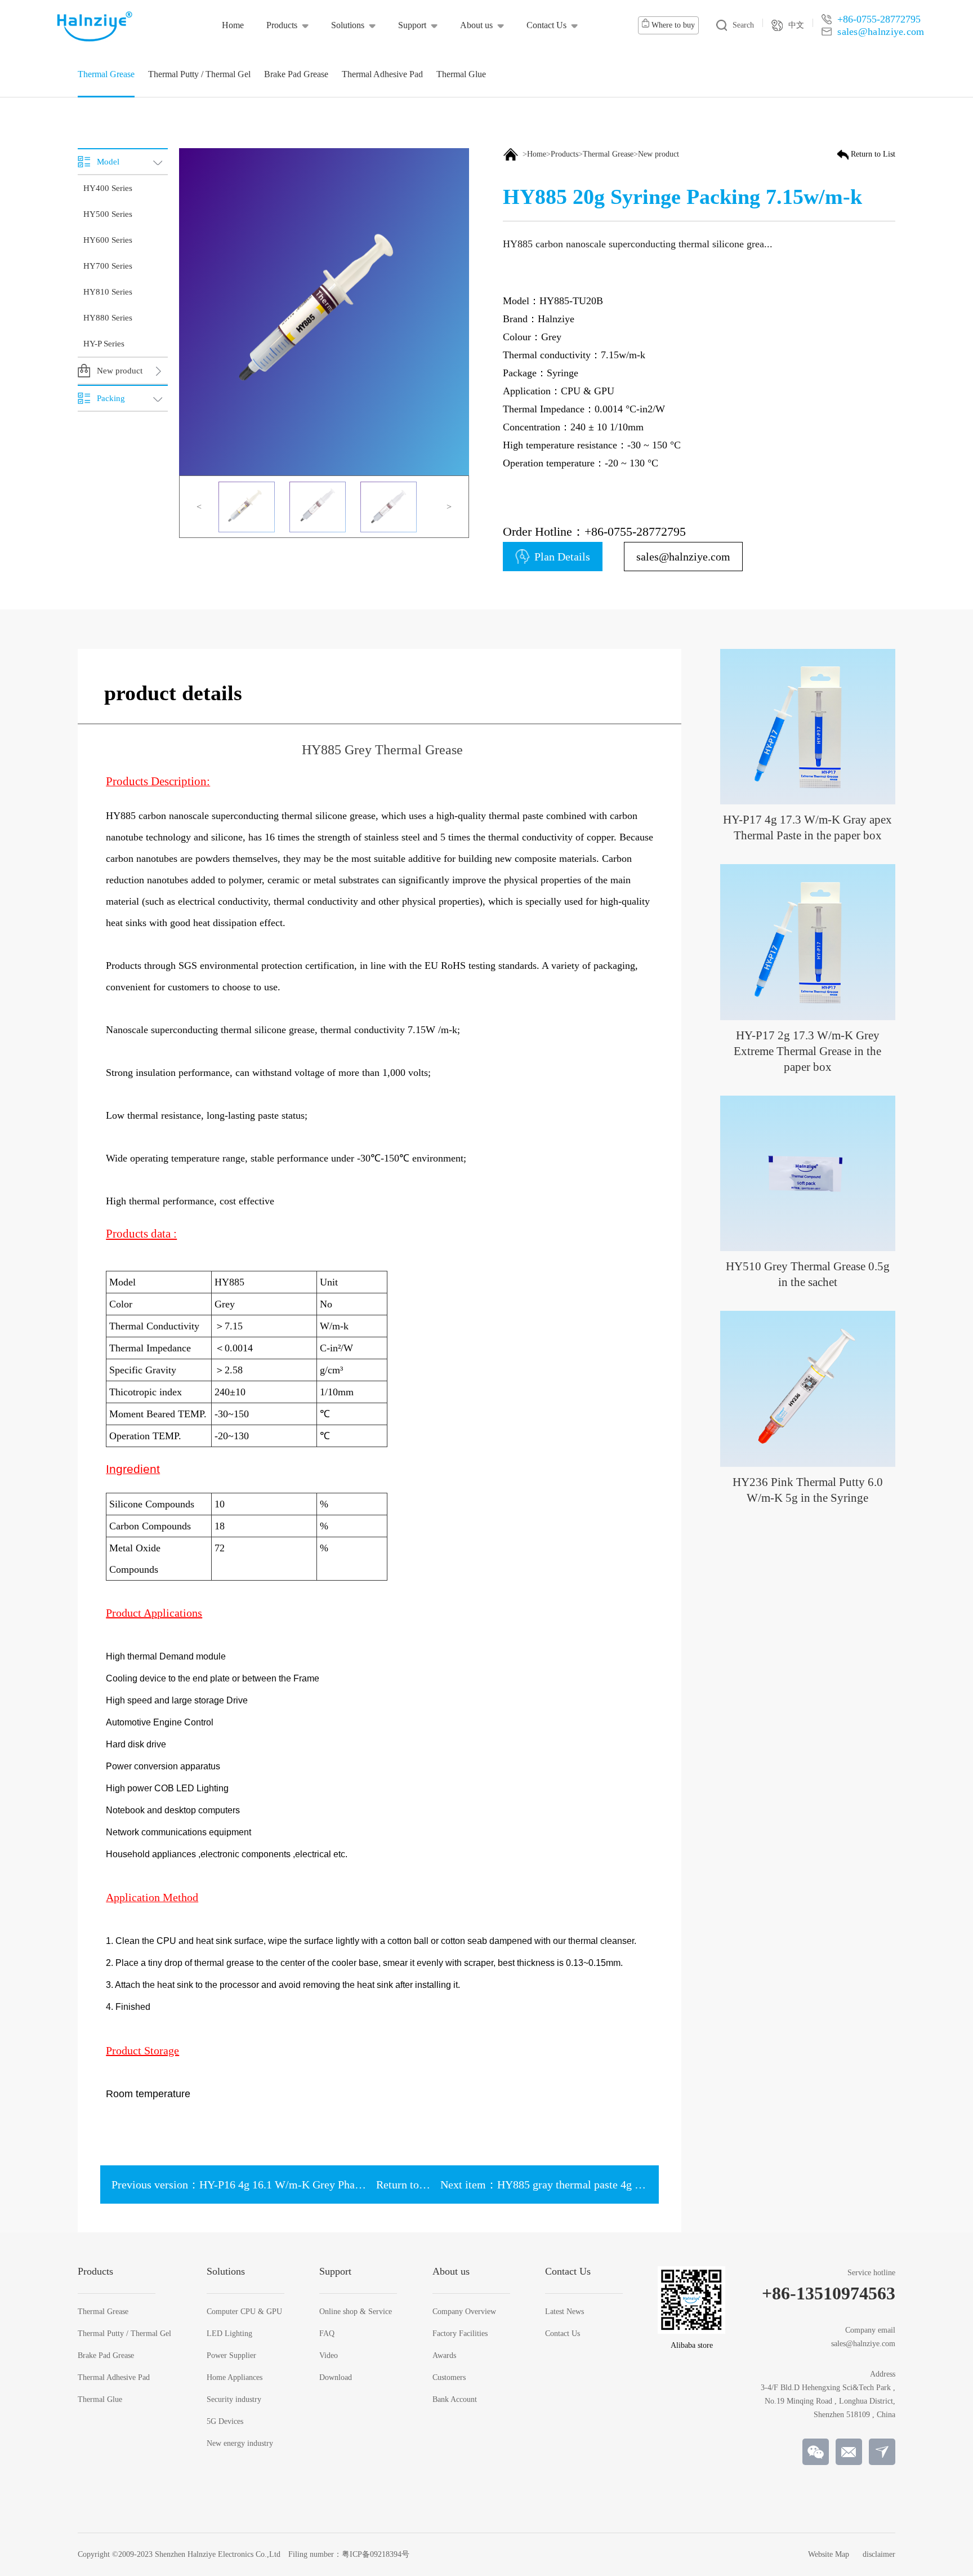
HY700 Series (108, 266)
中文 (796, 25)
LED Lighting (229, 2334)
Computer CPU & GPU (244, 2312)
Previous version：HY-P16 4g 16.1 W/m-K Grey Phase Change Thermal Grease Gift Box (316, 2185)
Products (564, 154)
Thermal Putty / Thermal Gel (124, 2334)
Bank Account (455, 2400)
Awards (444, 2356)
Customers (449, 2378)
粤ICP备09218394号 (376, 2554)
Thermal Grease (608, 154)
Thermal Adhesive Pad (114, 2378)
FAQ (327, 2334)
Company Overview (464, 2312)
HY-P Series (104, 344)
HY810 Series (108, 292)
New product (659, 154)
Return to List (873, 154)
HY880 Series (108, 318)
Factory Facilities (460, 2334)
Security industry (234, 2400)
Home (537, 154)
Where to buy (672, 25)
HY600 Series (108, 240)
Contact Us (563, 2334)
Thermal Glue (100, 2400)
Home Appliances (235, 2378)
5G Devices (225, 2422)
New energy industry (240, 2444)
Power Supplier (231, 2356)
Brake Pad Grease (106, 2356)
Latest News (564, 2312)
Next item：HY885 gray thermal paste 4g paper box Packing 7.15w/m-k (606, 2185)
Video (329, 2356)
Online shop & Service (356, 2312)
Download (336, 2378)
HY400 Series (108, 188)
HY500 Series (108, 214)
